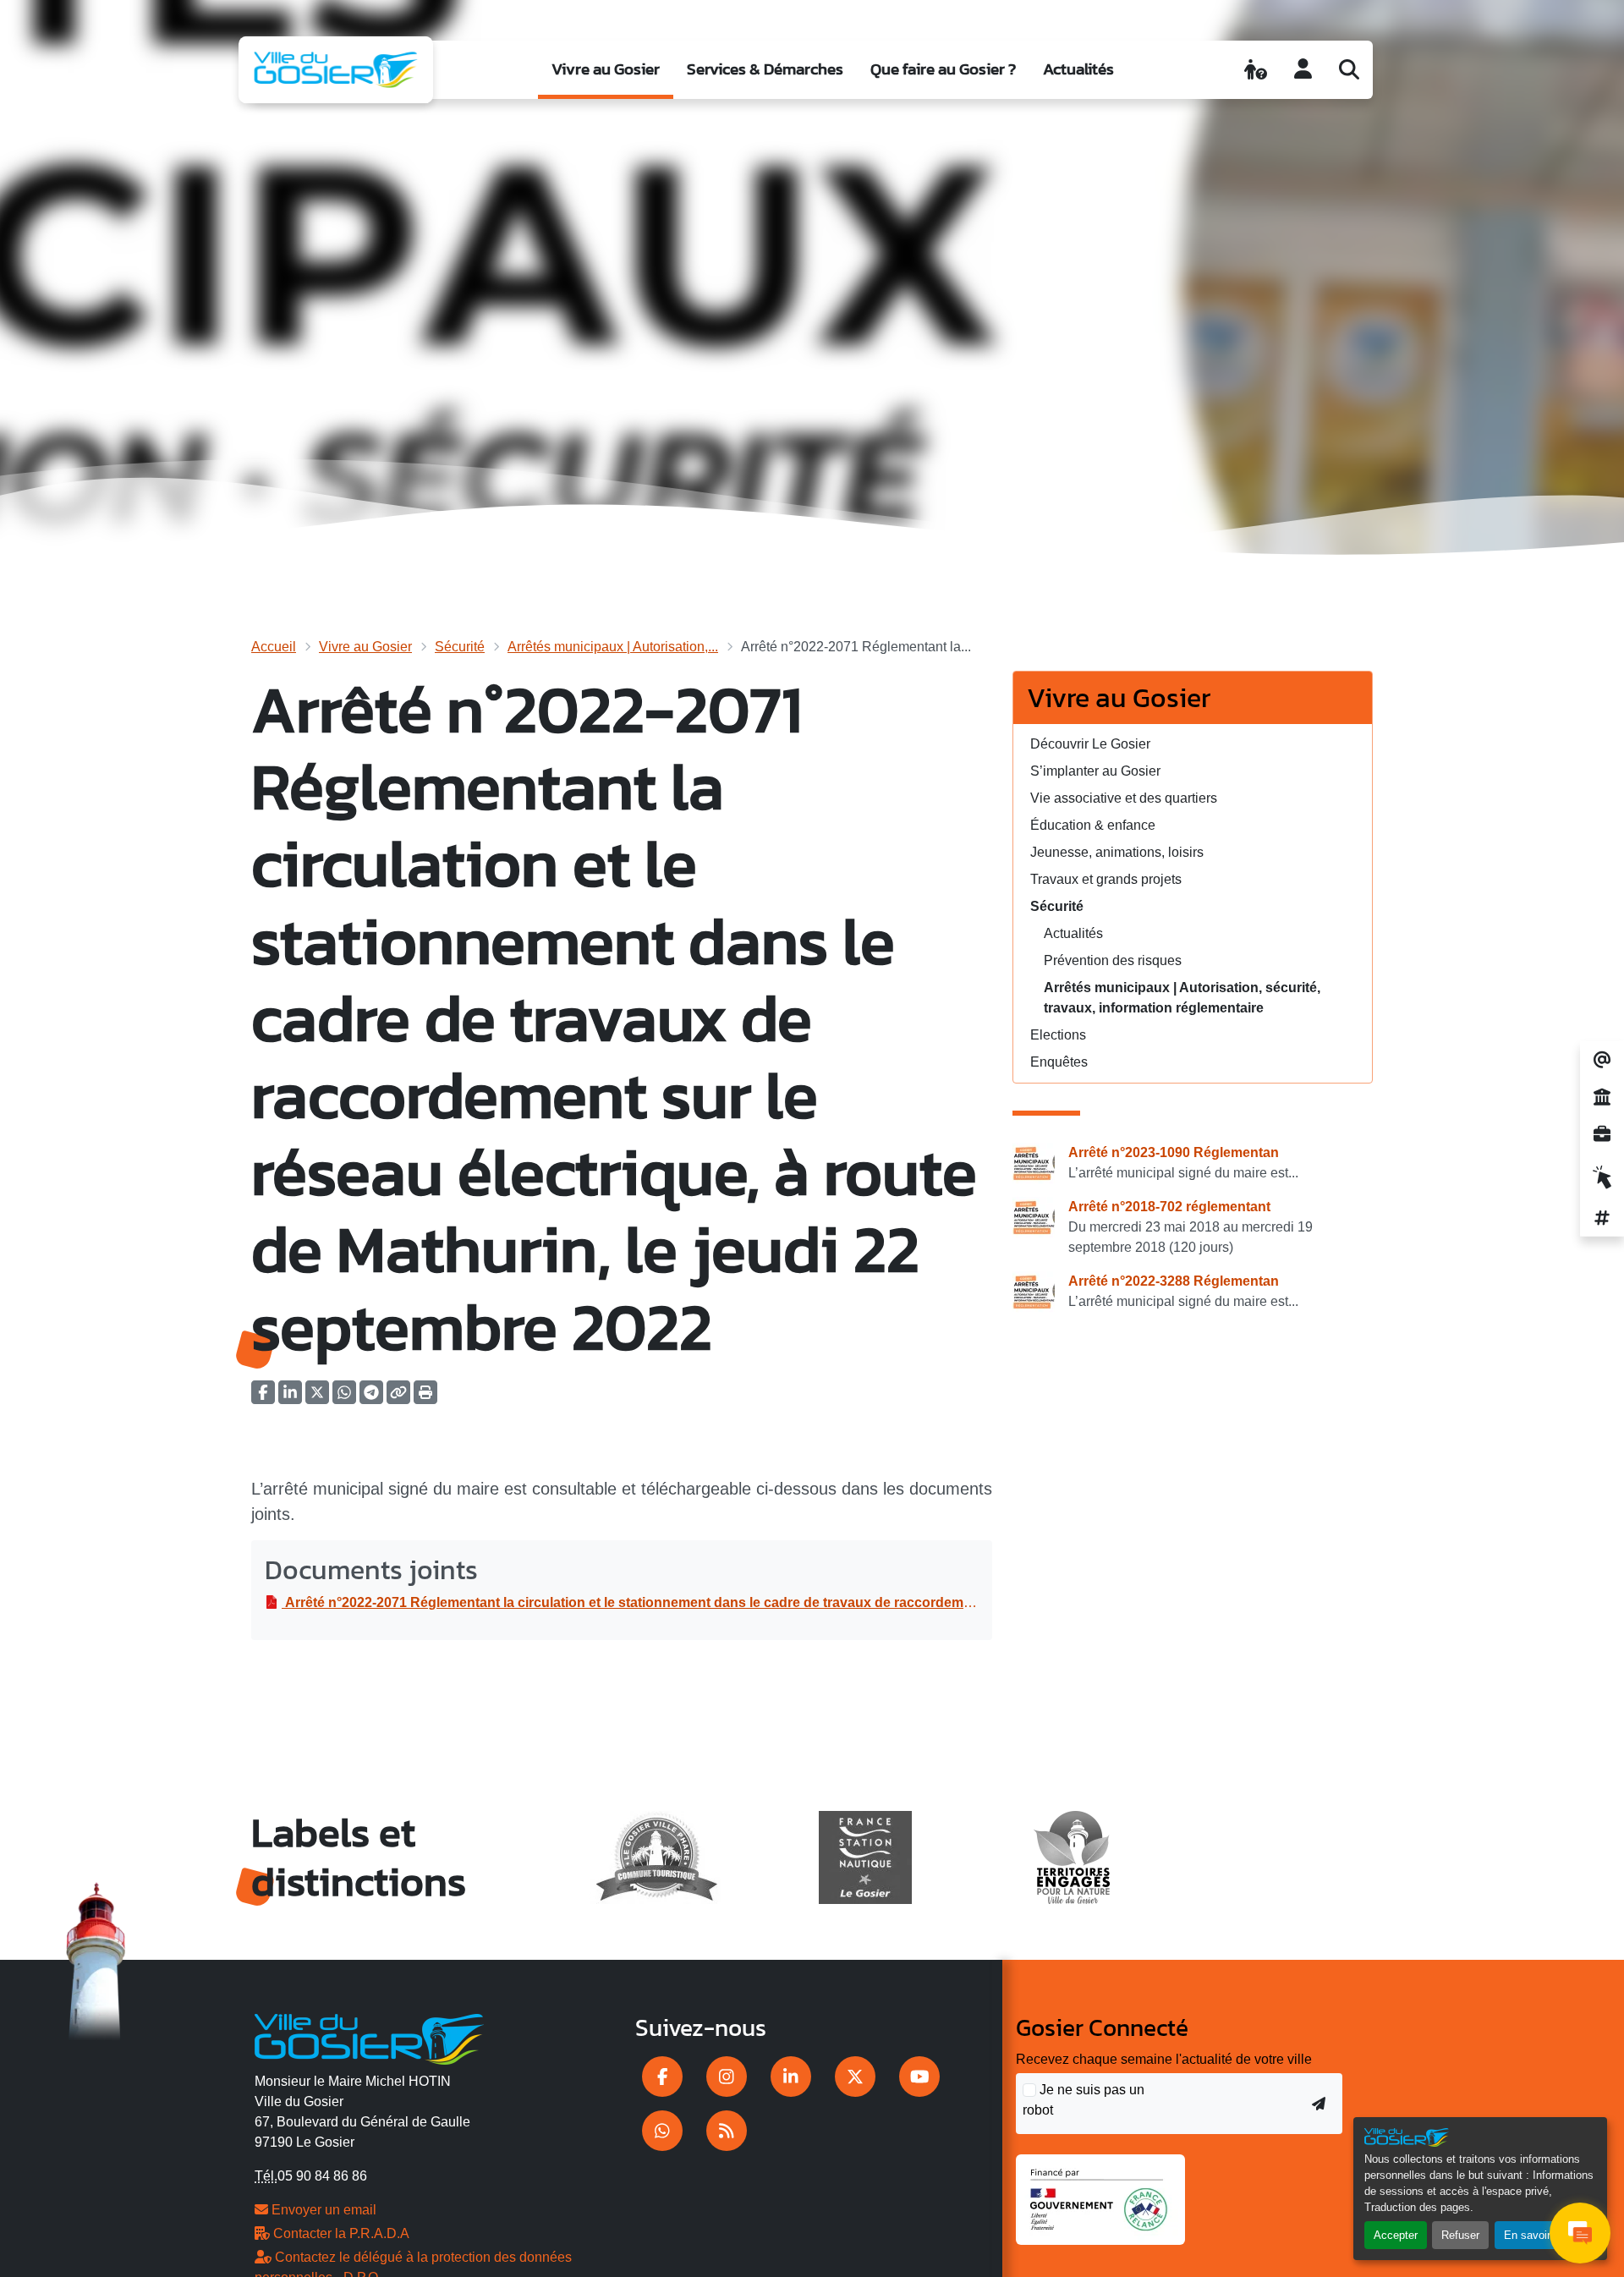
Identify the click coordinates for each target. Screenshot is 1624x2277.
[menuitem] (606, 70)
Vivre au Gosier (606, 69)
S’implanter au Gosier (1095, 771)
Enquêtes (1059, 1062)
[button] (425, 1398)
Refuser (1460, 2235)
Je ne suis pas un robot (1084, 2100)
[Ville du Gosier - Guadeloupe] (369, 2037)
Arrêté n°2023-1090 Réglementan (1174, 1152)
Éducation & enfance (1093, 825)
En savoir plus (1539, 2235)
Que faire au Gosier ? (943, 69)
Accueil (274, 647)
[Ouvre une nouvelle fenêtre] (662, 2077)
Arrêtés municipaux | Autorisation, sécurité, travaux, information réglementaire (1182, 998)
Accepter (1396, 2235)
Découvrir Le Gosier (1090, 744)
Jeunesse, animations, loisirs (1117, 852)
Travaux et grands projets (1106, 879)
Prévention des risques (1113, 960)
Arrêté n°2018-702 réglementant (1169, 1207)
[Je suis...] (1256, 69)
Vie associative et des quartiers (1124, 798)
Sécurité (460, 647)
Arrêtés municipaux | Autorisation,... (613, 647)
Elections (1058, 1035)
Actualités (1078, 69)
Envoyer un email (322, 2210)
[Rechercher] (1349, 69)
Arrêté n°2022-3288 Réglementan (1174, 1281)
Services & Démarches (765, 69)
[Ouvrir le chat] (1580, 2233)
